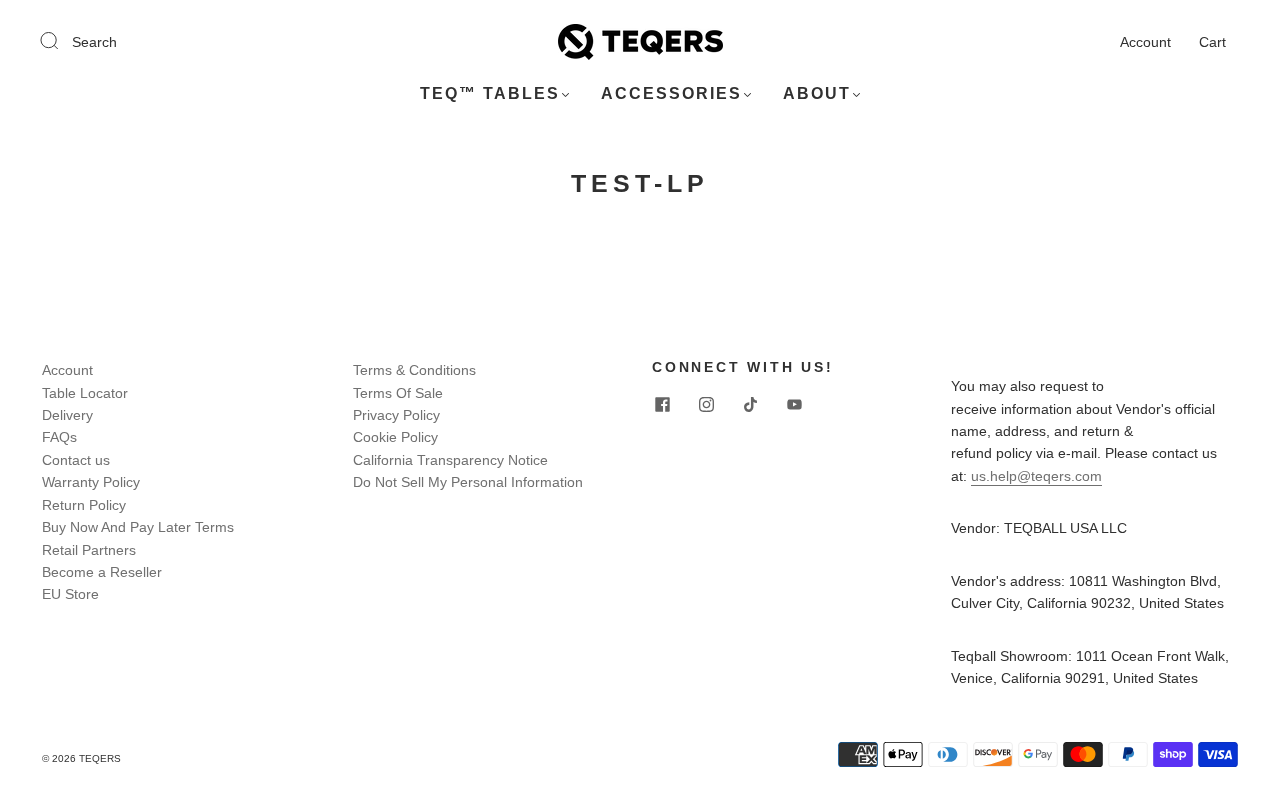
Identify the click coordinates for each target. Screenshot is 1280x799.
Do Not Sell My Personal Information (468, 482)
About (817, 93)
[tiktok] (750, 405)
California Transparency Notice (450, 460)
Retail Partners (89, 550)
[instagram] (706, 405)
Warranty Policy (91, 482)
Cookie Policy (395, 437)
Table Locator (85, 393)
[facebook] (662, 405)
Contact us (76, 460)
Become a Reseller (102, 572)
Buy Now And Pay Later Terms (138, 527)
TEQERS (100, 758)
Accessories (671, 93)
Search (94, 42)
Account (1145, 42)
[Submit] (62, 41)
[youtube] (794, 405)
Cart (1212, 42)
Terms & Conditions (414, 370)
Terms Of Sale (398, 393)
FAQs (59, 437)
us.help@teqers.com (1036, 476)
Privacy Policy (396, 415)
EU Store (70, 594)
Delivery (67, 415)
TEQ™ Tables (490, 93)
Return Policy (84, 505)
